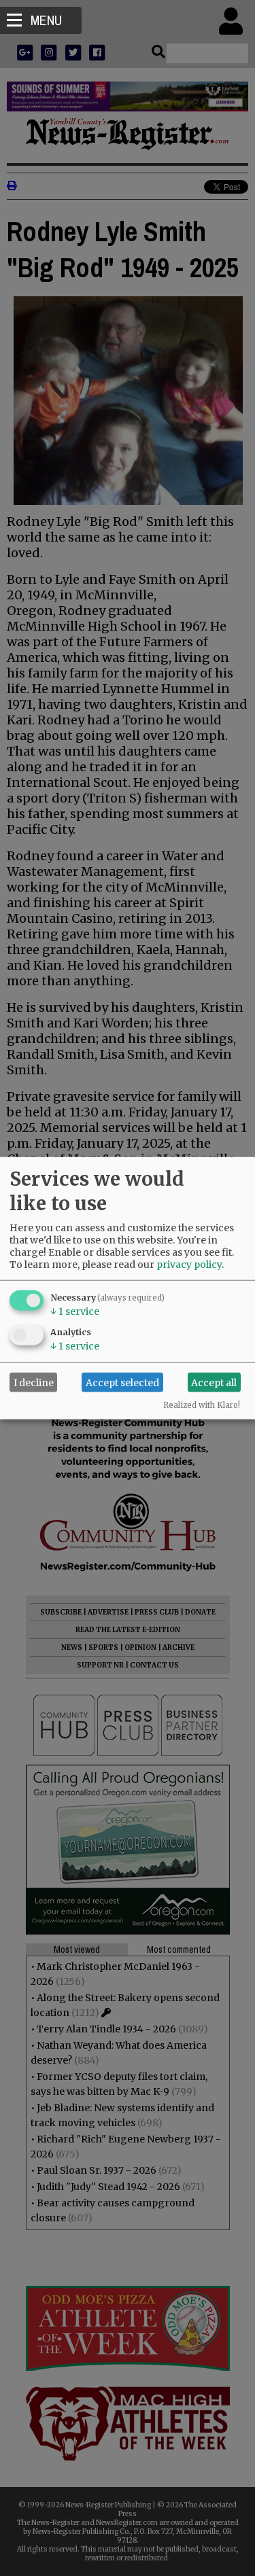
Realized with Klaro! (202, 1405)
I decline (34, 1382)
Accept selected (122, 1382)
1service (75, 1311)
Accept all (214, 1382)
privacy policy (189, 1265)
